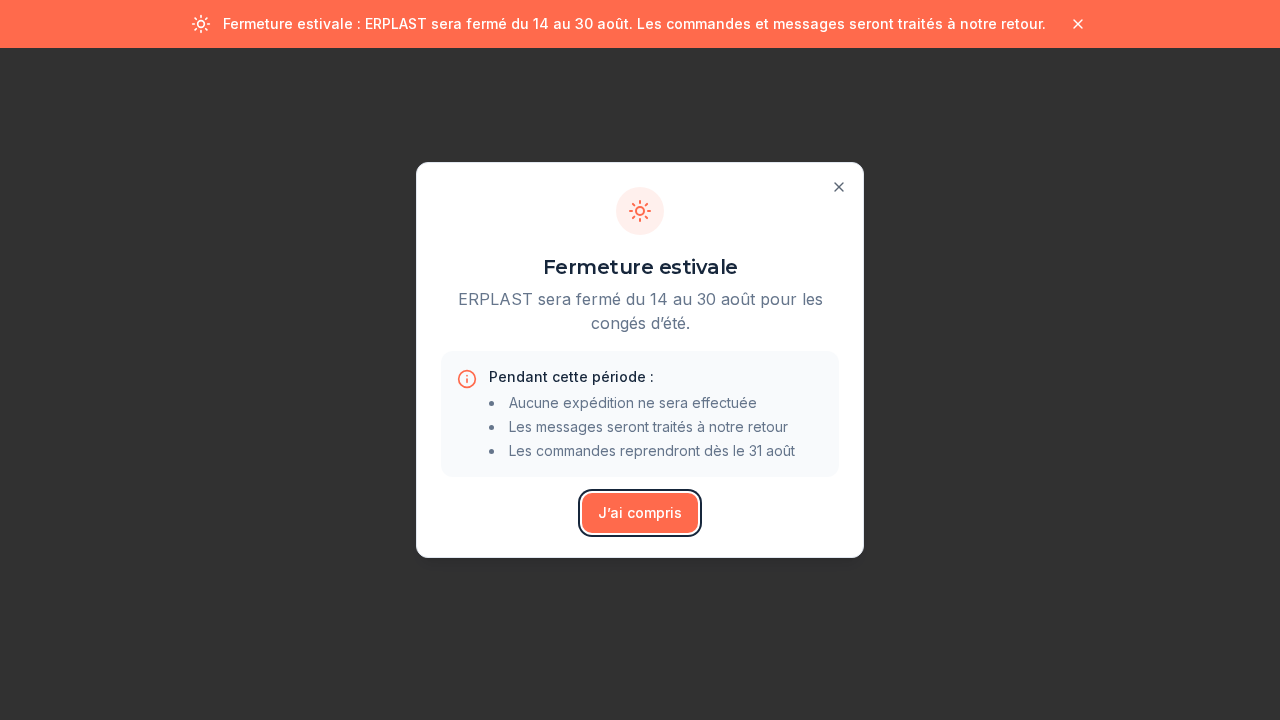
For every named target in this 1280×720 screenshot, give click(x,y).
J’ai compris (640, 512)
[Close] (839, 187)
